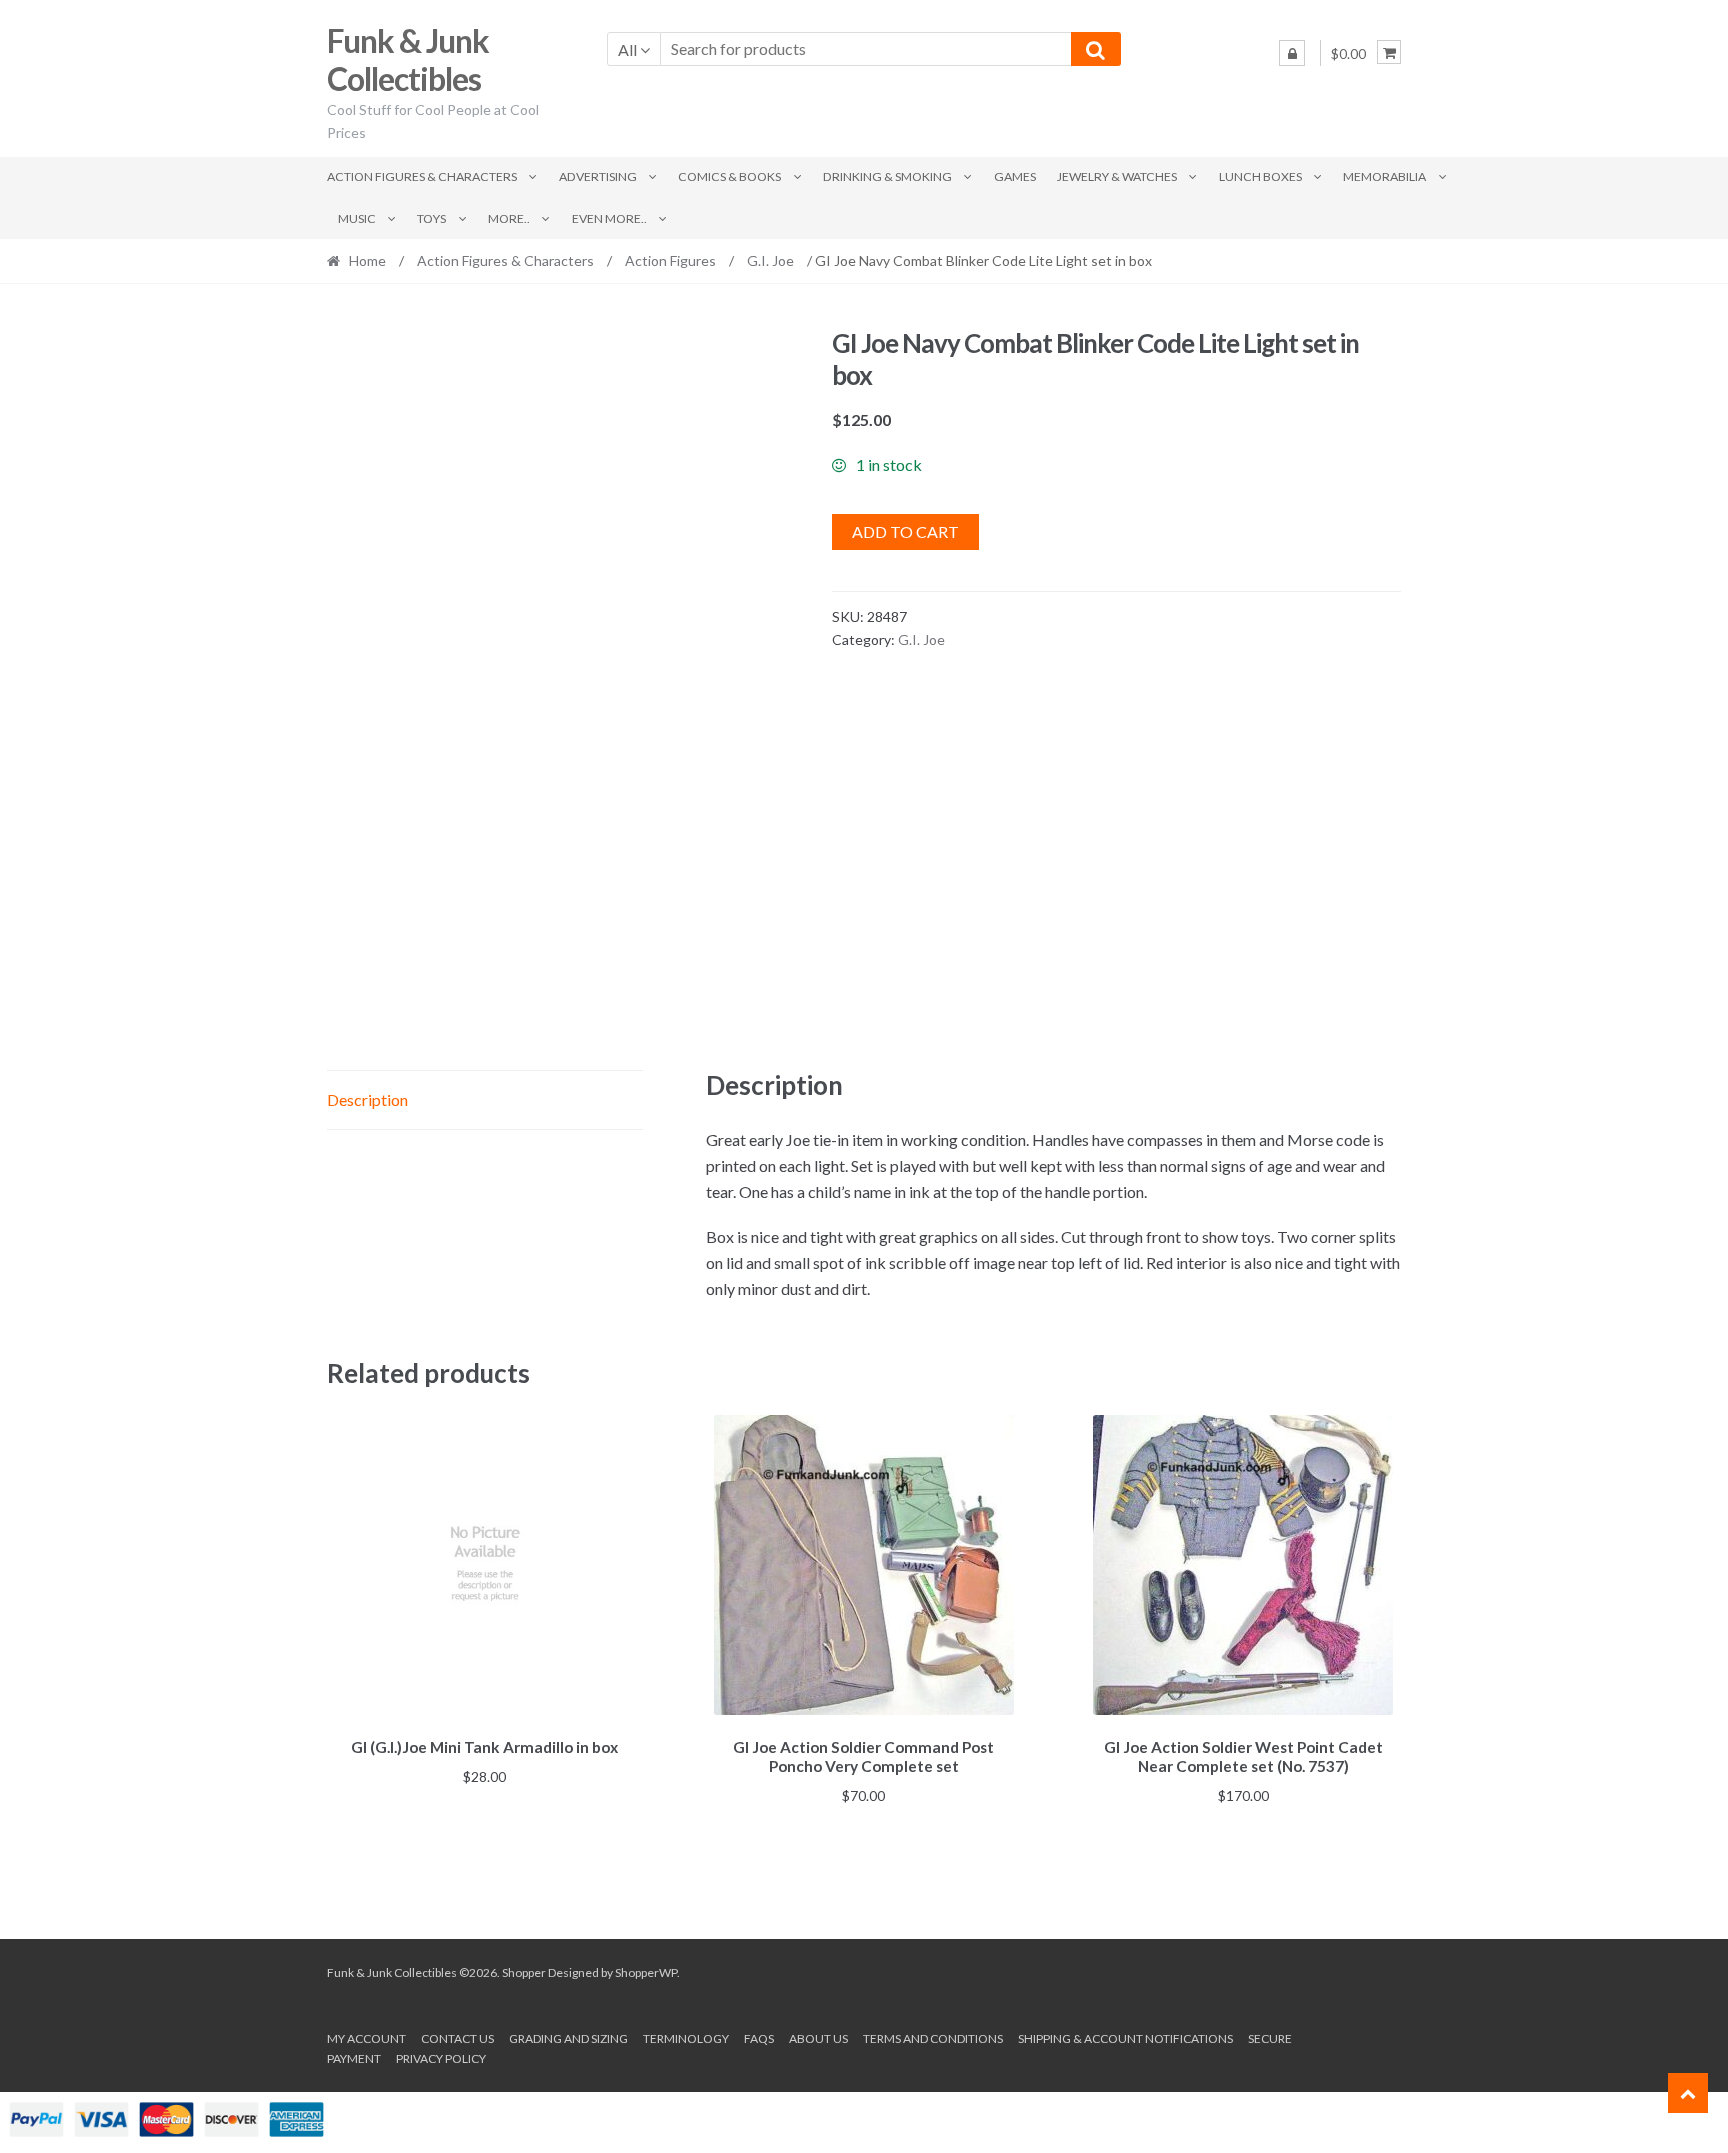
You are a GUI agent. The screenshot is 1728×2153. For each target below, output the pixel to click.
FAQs (759, 2038)
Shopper (524, 1972)
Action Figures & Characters (422, 176)
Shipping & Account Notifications (1125, 2038)
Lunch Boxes (1260, 176)
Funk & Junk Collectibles (408, 60)
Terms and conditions (933, 2038)
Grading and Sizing (568, 2038)
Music (357, 218)
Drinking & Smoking (887, 176)
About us (818, 2038)
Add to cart (905, 531)
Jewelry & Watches (1117, 176)
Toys (431, 218)
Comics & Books (729, 176)
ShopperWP (646, 1972)
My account (366, 2038)
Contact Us (457, 2038)
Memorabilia (1384, 176)
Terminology (686, 2038)
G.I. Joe (770, 260)
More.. (509, 218)
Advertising (598, 176)
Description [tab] (367, 1099)
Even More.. (609, 218)
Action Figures (670, 260)
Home (367, 260)
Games (1015, 176)
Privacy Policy (441, 2058)
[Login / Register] (1292, 53)
